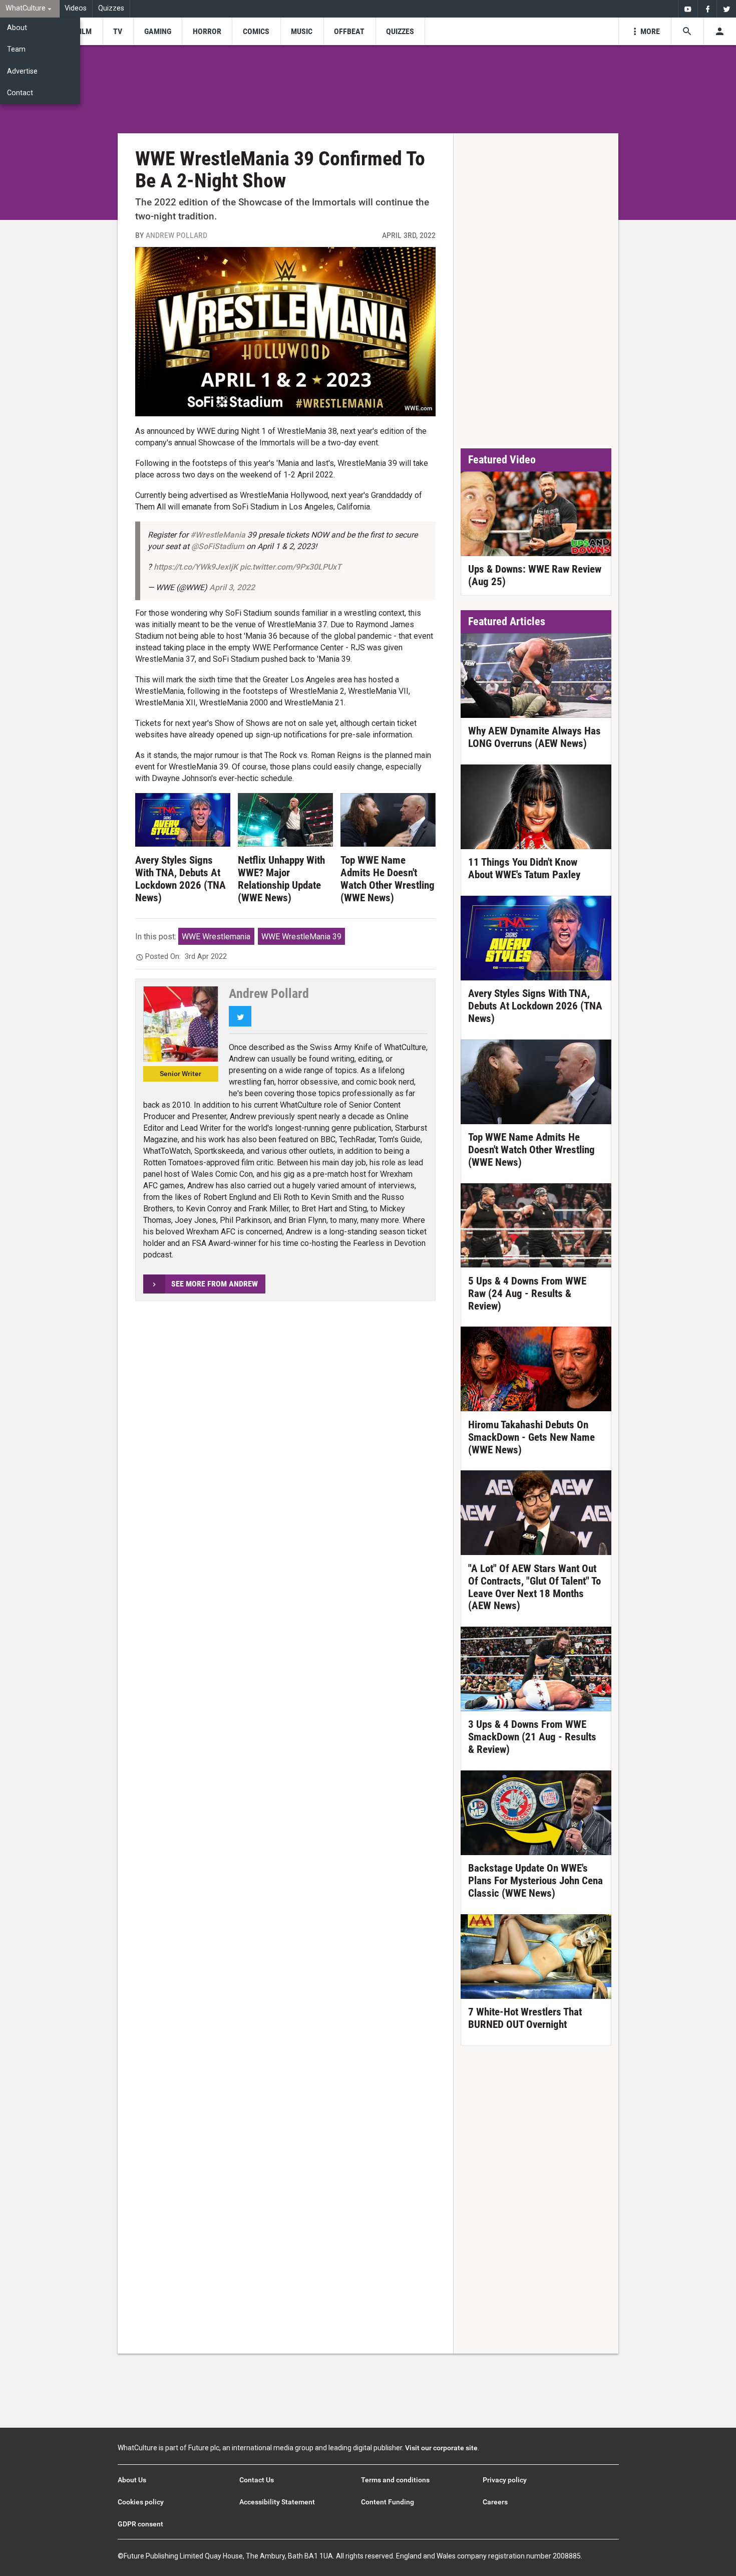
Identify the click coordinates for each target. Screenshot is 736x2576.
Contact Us (257, 2480)
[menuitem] (30, 9)
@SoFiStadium (218, 546)
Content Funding (388, 2502)
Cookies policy (141, 2502)
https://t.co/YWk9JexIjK (196, 567)
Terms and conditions (395, 2480)
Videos (76, 8)
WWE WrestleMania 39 (301, 937)
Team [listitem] (16, 49)
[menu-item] (84, 31)
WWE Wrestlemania (216, 937)
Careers (495, 2502)
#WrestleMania (218, 535)
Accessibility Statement (277, 2502)
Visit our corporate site (441, 2448)
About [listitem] (17, 28)
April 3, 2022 (232, 587)
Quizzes (111, 8)
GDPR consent (140, 2524)
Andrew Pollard (176, 235)
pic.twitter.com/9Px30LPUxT (291, 567)
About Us (132, 2480)
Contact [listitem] (20, 93)
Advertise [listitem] (22, 71)
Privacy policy (505, 2480)
